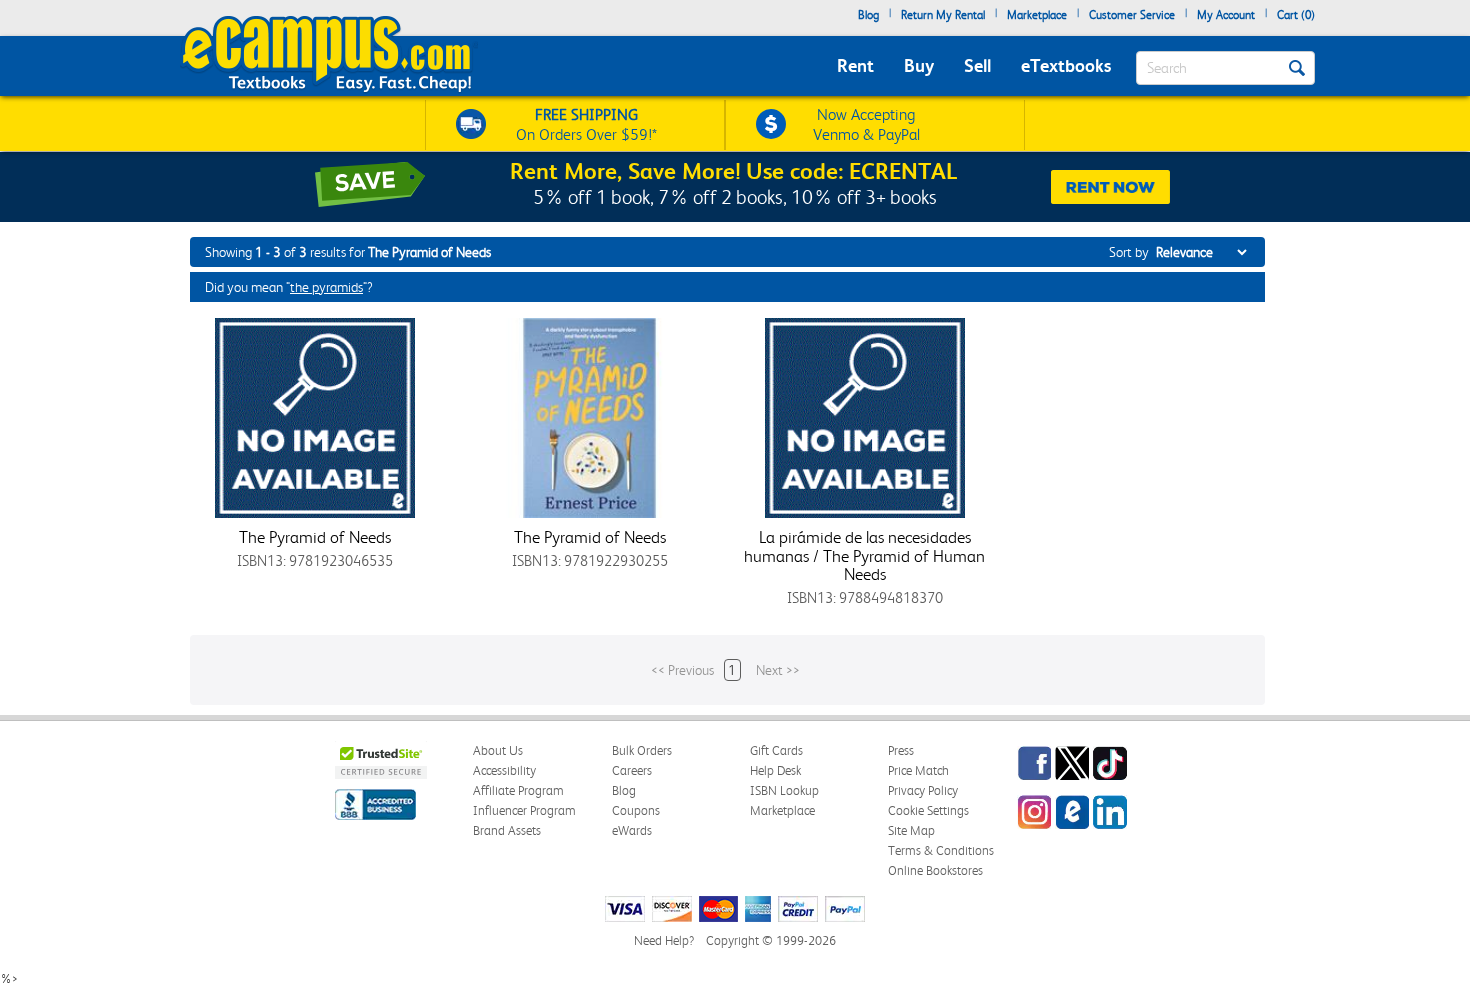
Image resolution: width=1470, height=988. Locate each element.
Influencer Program (524, 810)
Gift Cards (776, 750)
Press (901, 750)
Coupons (636, 810)
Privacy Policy (923, 790)
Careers (632, 770)
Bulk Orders (642, 750)
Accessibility (504, 770)
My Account (1226, 15)
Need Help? (664, 940)
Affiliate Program (518, 790)
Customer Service (1132, 15)
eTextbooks (1066, 65)
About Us (498, 750)
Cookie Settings (928, 810)
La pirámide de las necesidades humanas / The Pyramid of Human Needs (864, 555)
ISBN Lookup (784, 790)
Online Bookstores (935, 870)
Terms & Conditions (941, 850)
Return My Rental (943, 15)
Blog (868, 15)
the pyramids (326, 287)
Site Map (911, 830)
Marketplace (1037, 15)
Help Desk (775, 770)
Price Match (918, 770)
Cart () (1296, 15)
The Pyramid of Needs (315, 537)
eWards (632, 830)
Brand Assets (507, 830)
